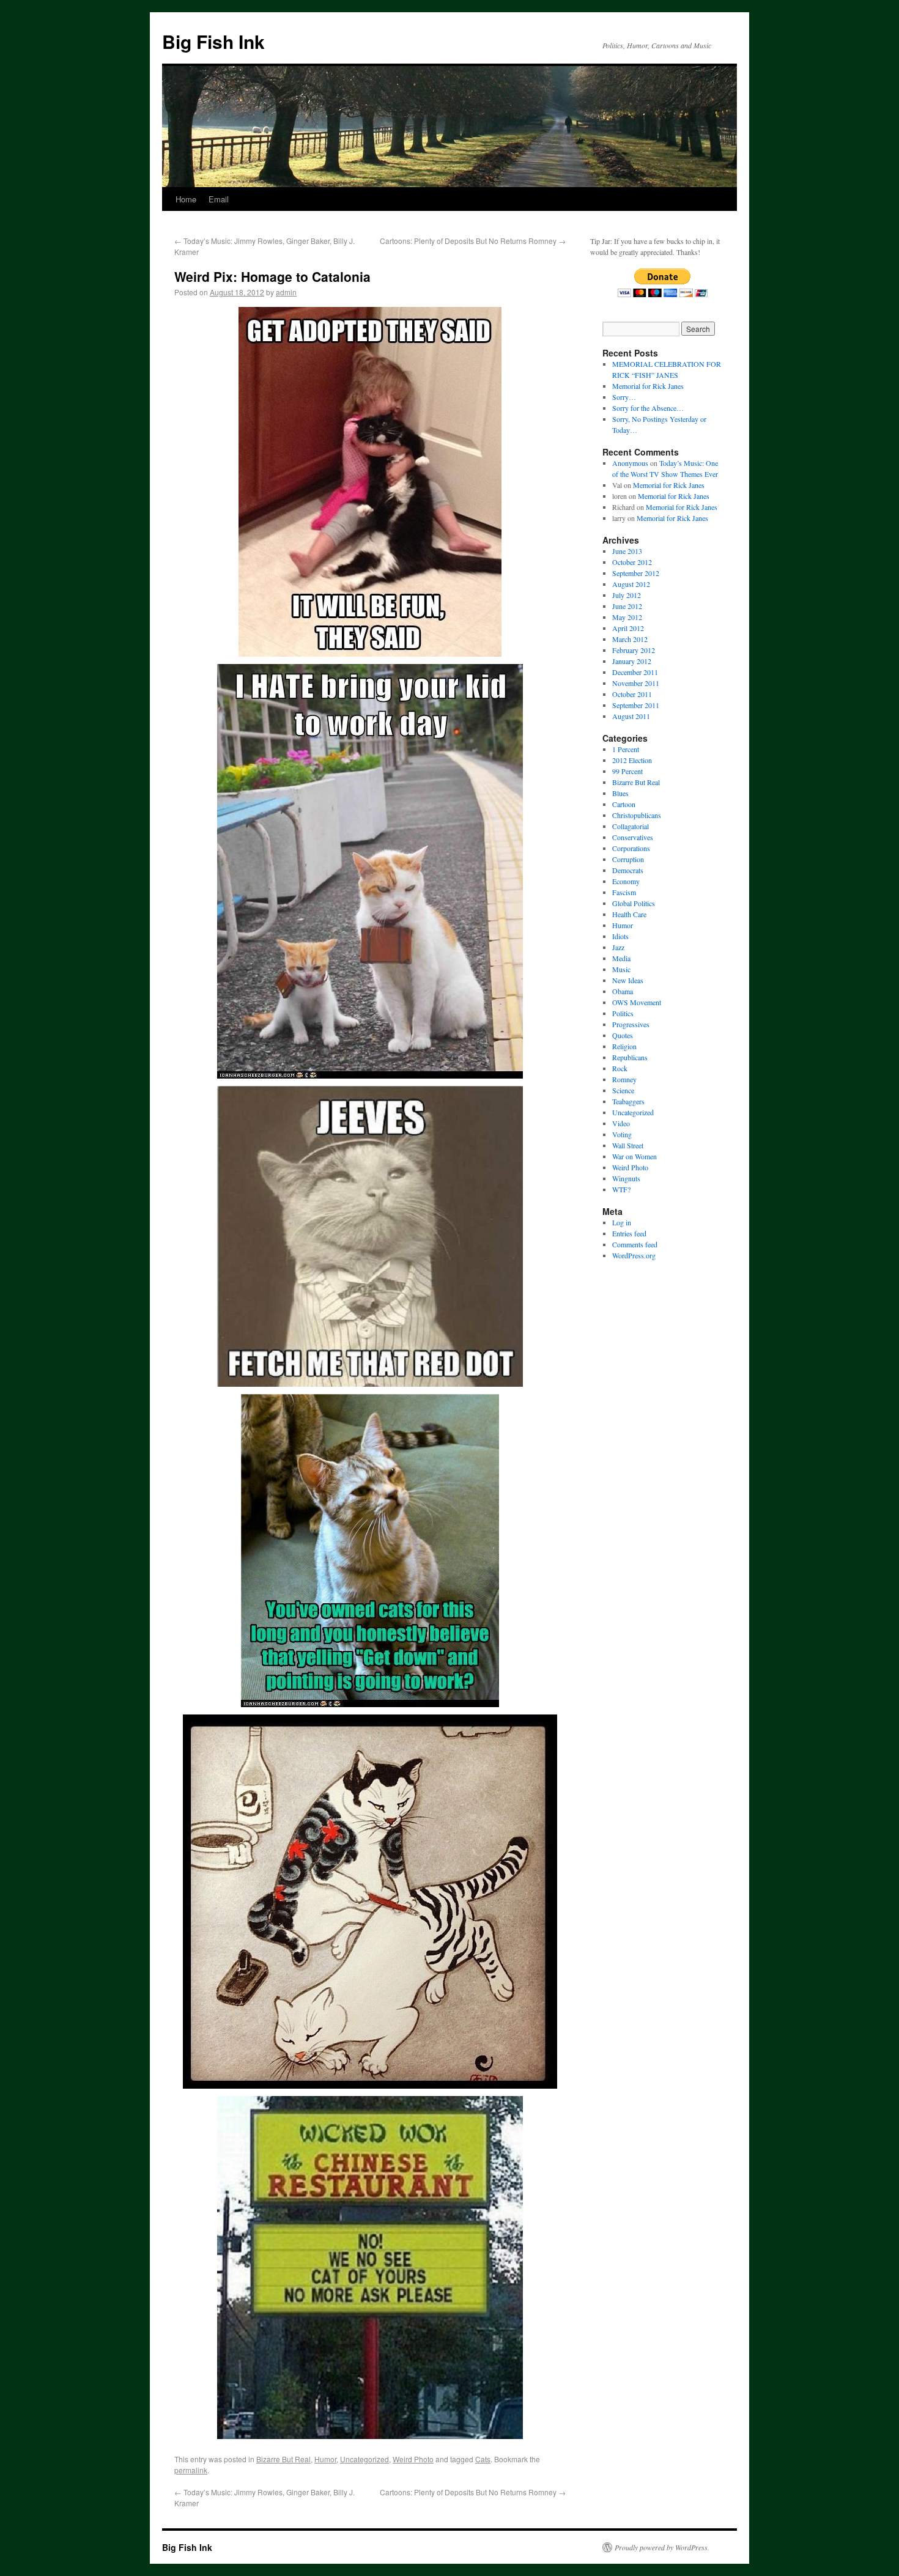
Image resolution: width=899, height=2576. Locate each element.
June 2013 (627, 551)
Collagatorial (631, 826)
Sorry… (624, 397)
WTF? (621, 1189)
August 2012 (631, 584)
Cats (483, 2459)
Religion (624, 1046)
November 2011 (636, 683)
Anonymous (630, 463)
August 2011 (631, 716)
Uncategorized (364, 2459)
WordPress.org (634, 1255)
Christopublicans (637, 815)
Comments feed (635, 1244)
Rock (620, 1068)
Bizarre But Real (283, 2459)
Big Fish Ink (213, 41)
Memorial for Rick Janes (648, 386)
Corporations (631, 848)
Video (621, 1123)
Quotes (623, 1035)
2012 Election (632, 760)
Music (621, 969)
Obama (623, 991)
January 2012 (632, 661)
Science (623, 1090)
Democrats (628, 870)
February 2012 (634, 650)
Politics (623, 1013)
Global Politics (634, 903)
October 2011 (632, 694)
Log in (622, 1222)
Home (186, 199)
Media (621, 958)
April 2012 (628, 628)
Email (219, 199)
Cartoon (624, 804)
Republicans (630, 1057)
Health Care (629, 914)
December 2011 (635, 672)
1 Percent (626, 749)
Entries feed (629, 1233)
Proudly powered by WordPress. (662, 2547)
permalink (191, 2470)
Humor (325, 2459)
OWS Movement (637, 1002)
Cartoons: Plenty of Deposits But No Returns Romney (473, 241)
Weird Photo (413, 2459)
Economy (626, 881)
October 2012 (632, 562)
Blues (620, 793)
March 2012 (630, 639)
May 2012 (627, 617)
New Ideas (628, 980)
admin (286, 292)
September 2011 (636, 705)
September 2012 (636, 573)
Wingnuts (626, 1178)
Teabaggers (628, 1101)
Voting (622, 1134)
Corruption (628, 859)
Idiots (620, 936)
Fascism (624, 892)
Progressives (631, 1024)
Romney (624, 1079)
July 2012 (627, 595)
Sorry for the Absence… (648, 408)
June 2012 (627, 606)
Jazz (618, 947)
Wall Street (628, 1145)
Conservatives (633, 837)
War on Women (634, 1156)
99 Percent (627, 771)
